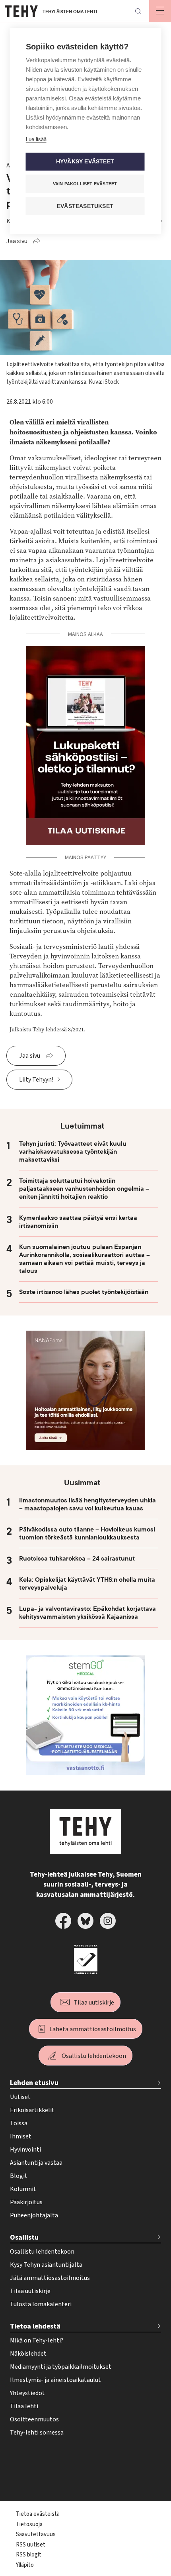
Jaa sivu (17, 241)
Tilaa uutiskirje (94, 2003)
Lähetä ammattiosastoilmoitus (93, 2029)
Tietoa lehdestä (35, 2326)
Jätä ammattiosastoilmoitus (50, 2278)
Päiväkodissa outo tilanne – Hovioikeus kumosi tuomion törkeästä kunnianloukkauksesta (87, 1533)
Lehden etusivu (34, 2083)
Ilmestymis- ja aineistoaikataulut (55, 2380)
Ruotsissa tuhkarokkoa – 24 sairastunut (77, 1559)
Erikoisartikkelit (32, 2110)
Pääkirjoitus (26, 2202)
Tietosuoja (29, 2524)
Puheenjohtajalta (34, 2215)
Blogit (19, 2176)
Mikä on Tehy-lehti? (37, 2340)
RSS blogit (29, 2555)
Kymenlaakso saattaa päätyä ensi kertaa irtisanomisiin (78, 1222)
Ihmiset (21, 2136)
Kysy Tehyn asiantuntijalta (46, 2265)
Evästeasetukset (85, 206)
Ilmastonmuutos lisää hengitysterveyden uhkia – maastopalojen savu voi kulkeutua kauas (87, 1504)
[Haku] (138, 11)
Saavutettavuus (36, 2534)
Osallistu (24, 2237)
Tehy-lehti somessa (37, 2433)
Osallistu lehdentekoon (94, 2056)
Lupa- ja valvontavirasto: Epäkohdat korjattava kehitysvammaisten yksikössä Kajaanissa (87, 1613)
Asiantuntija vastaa (36, 2163)
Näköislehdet (28, 2354)
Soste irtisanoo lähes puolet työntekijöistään (84, 1292)
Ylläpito (25, 2565)
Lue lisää (36, 139)
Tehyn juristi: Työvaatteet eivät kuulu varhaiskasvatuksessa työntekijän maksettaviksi (73, 1152)
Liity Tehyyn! (36, 1080)
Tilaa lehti (24, 2406)
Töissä (19, 2123)
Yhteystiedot (27, 2393)
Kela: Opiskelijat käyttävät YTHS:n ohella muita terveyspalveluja (87, 1584)
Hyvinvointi (25, 2150)
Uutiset (20, 2097)
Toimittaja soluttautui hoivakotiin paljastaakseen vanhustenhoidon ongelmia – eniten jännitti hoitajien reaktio (84, 1189)
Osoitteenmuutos (34, 2419)
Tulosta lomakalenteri (41, 2304)
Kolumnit (23, 2189)
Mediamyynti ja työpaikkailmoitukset (61, 2367)
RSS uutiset (31, 2545)
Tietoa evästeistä (38, 2514)
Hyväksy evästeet (85, 162)
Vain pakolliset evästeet (85, 184)
